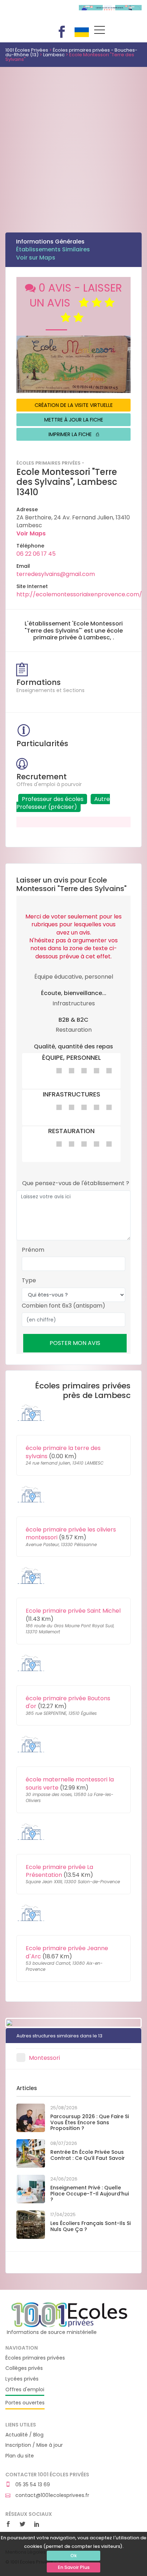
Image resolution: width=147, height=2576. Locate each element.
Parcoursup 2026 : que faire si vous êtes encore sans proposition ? (90, 2122)
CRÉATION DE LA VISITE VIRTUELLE (74, 405)
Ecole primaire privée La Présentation (59, 1871)
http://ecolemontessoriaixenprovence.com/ (79, 594)
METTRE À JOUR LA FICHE (74, 420)
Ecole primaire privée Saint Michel (73, 1611)
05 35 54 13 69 (32, 2485)
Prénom (33, 1250)
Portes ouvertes (25, 2403)
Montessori (44, 2058)
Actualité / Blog (24, 2435)
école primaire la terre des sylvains (63, 1452)
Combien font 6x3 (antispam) (64, 1306)
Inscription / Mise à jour (34, 2445)
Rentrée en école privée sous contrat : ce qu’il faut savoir (88, 2155)
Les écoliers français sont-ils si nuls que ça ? (90, 2226)
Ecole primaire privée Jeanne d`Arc (67, 1952)
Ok (73, 2556)
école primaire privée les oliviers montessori (71, 1533)
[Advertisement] (73, 144)
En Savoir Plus (74, 2567)
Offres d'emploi (25, 2390)
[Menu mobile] (100, 31)
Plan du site (20, 2456)
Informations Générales (50, 242)
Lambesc (54, 55)
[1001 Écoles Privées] (70, 2314)
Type (29, 1281)
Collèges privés (24, 2368)
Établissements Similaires (53, 249)
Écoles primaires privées (35, 2358)
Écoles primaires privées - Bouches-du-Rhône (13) (71, 52)
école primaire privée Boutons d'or (68, 1702)
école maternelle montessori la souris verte (70, 1783)
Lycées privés (22, 2379)
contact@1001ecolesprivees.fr (52, 2495)
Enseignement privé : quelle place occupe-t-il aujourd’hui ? (90, 2194)
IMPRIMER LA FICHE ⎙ (74, 434)
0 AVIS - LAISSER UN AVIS (76, 295)
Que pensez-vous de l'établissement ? (76, 1183)
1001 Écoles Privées (37, 14)
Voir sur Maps (36, 258)
